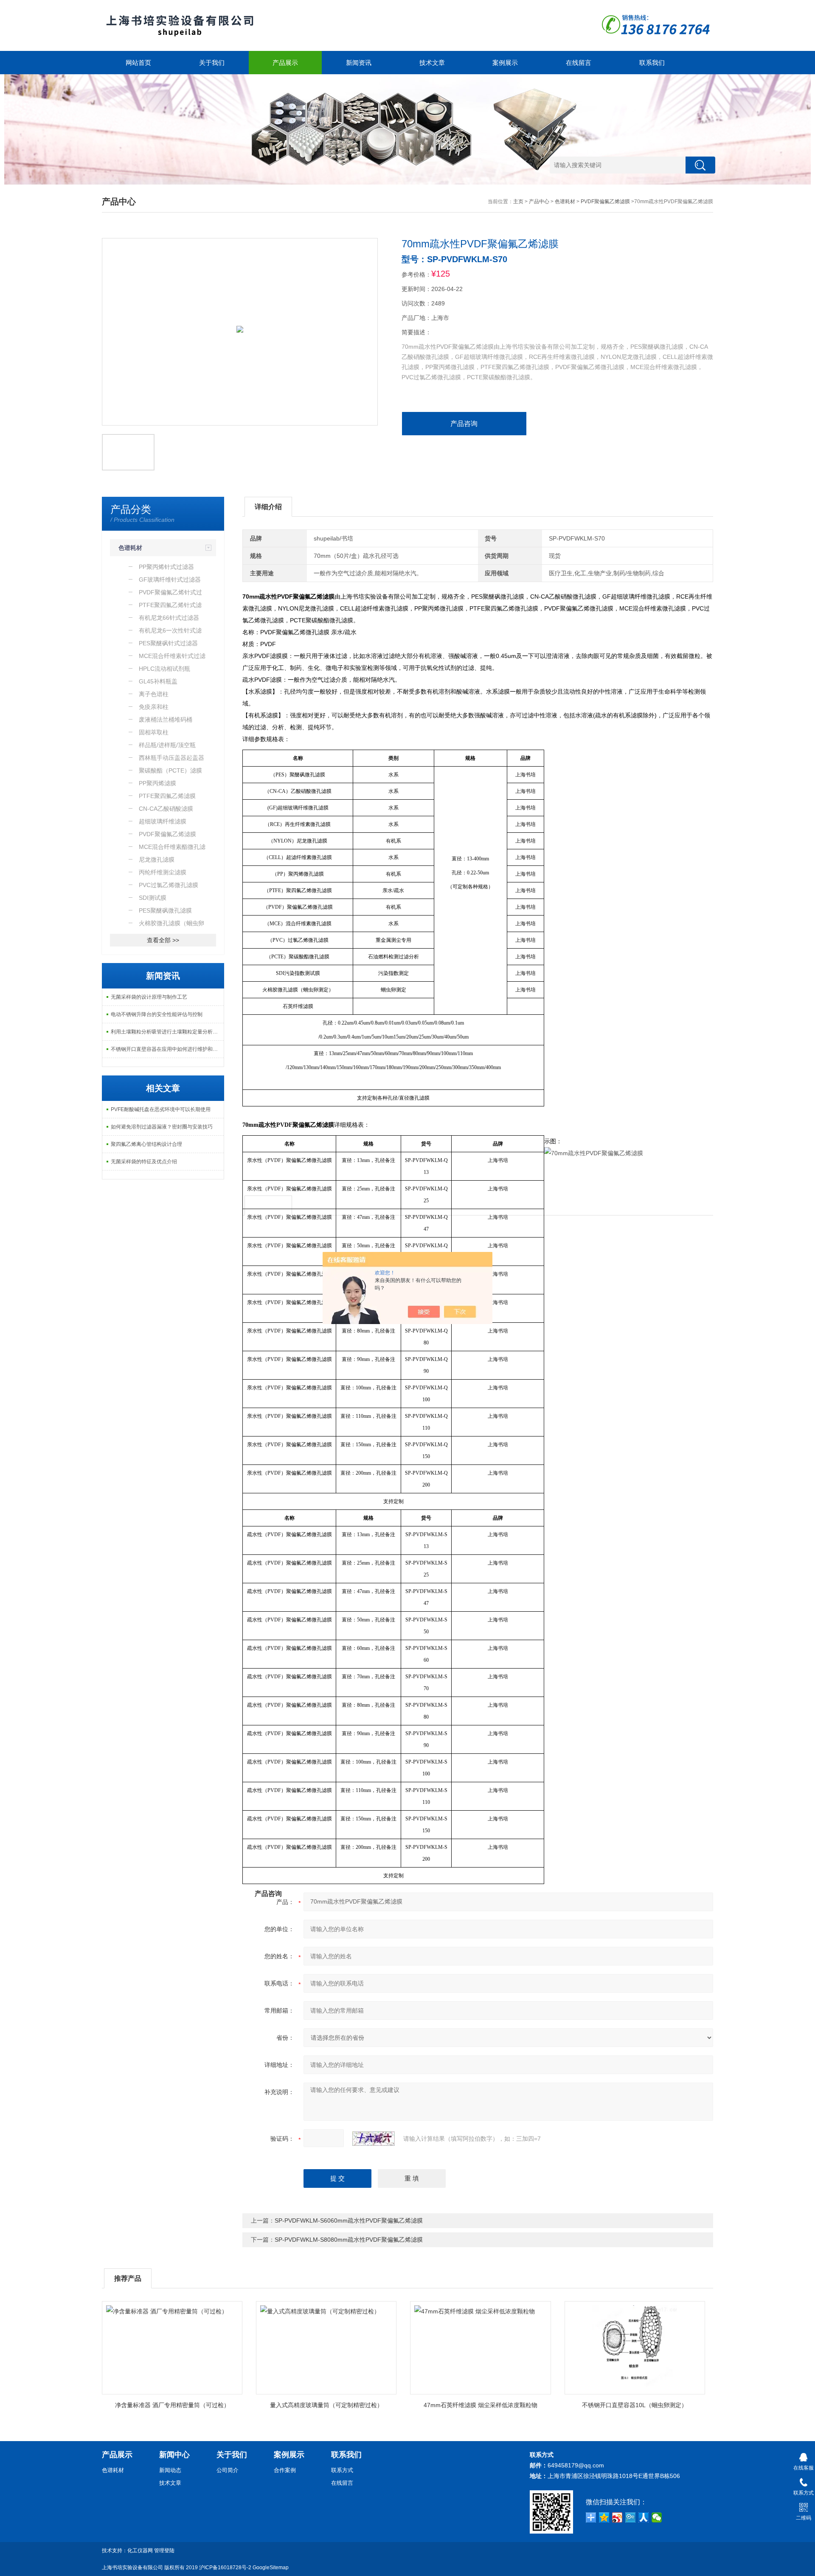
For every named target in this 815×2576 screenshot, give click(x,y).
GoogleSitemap (271, 2568)
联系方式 (342, 2470)
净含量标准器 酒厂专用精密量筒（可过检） (172, 2405)
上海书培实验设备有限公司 (132, 2568)
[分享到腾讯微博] (631, 2517)
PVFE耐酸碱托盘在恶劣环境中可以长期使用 (161, 1109)
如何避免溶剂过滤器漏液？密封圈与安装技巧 (162, 1127)
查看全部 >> (163, 940)
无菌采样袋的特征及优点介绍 (144, 1162)
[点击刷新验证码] (374, 2139)
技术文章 (432, 63)
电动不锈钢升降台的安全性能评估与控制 (157, 1014)
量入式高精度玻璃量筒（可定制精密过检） (326, 2405)
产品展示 (285, 63)
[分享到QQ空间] (604, 2517)
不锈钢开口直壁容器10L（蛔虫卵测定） (635, 2405)
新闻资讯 (359, 63)
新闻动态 (170, 2470)
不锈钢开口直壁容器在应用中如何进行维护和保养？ (167, 1049)
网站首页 (138, 63)
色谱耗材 (565, 202)
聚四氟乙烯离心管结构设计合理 (146, 1144)
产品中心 (539, 202)
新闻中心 (174, 2455)
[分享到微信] (657, 2517)
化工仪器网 (140, 2551)
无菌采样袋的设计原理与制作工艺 (149, 997)
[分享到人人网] (644, 2517)
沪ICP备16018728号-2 (225, 2568)
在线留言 (579, 63)
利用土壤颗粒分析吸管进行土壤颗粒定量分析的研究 (167, 1032)
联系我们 (652, 63)
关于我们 (212, 63)
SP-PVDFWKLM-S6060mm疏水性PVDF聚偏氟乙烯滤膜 (349, 2220)
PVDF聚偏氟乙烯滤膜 (605, 202)
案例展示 (505, 63)
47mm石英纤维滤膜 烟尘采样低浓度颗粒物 (481, 2405)
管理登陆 (164, 2551)
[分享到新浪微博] (617, 2517)
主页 (518, 202)
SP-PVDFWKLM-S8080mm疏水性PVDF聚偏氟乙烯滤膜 (349, 2240)
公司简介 (228, 2470)
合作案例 (285, 2470)
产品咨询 (464, 424)
